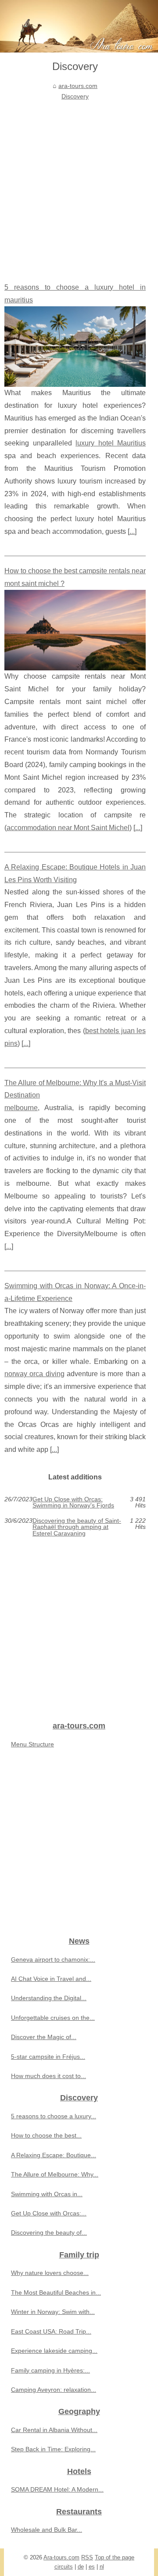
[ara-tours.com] (79, 26)
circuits (64, 2567)
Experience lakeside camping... (54, 2351)
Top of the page (115, 2557)
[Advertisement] (79, 185)
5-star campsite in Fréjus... (48, 2057)
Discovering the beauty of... (49, 2233)
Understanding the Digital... (49, 1998)
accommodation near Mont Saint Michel (68, 828)
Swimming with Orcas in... (47, 2194)
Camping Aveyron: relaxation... (54, 2390)
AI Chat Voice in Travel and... (51, 1979)
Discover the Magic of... (44, 2037)
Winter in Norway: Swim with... (53, 2312)
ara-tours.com (78, 86)
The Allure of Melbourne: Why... (55, 2174)
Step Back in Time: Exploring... (53, 2449)
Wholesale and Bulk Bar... (47, 2530)
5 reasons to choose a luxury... (54, 2116)
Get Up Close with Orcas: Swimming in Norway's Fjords (73, 1502)
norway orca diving (34, 1374)
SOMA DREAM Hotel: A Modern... (57, 2489)
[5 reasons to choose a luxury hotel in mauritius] (75, 347)
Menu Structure (32, 1744)
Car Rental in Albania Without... (54, 2430)
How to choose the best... (46, 2135)
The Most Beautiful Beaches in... (56, 2292)
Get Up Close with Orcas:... (49, 2213)
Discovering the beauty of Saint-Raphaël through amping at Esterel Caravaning (77, 1527)
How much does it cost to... (48, 2076)
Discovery (75, 96)
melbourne (21, 1108)
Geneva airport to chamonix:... (53, 1959)
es (92, 2567)
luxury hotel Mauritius (111, 443)
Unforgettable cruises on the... (53, 2018)
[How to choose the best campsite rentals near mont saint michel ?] (75, 630)
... (132, 531)
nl (102, 2567)
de (81, 2567)
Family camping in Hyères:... (50, 2370)
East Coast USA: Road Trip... (51, 2331)
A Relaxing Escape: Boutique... (54, 2155)
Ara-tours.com (61, 2557)
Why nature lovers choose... (50, 2273)
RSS (87, 2557)
